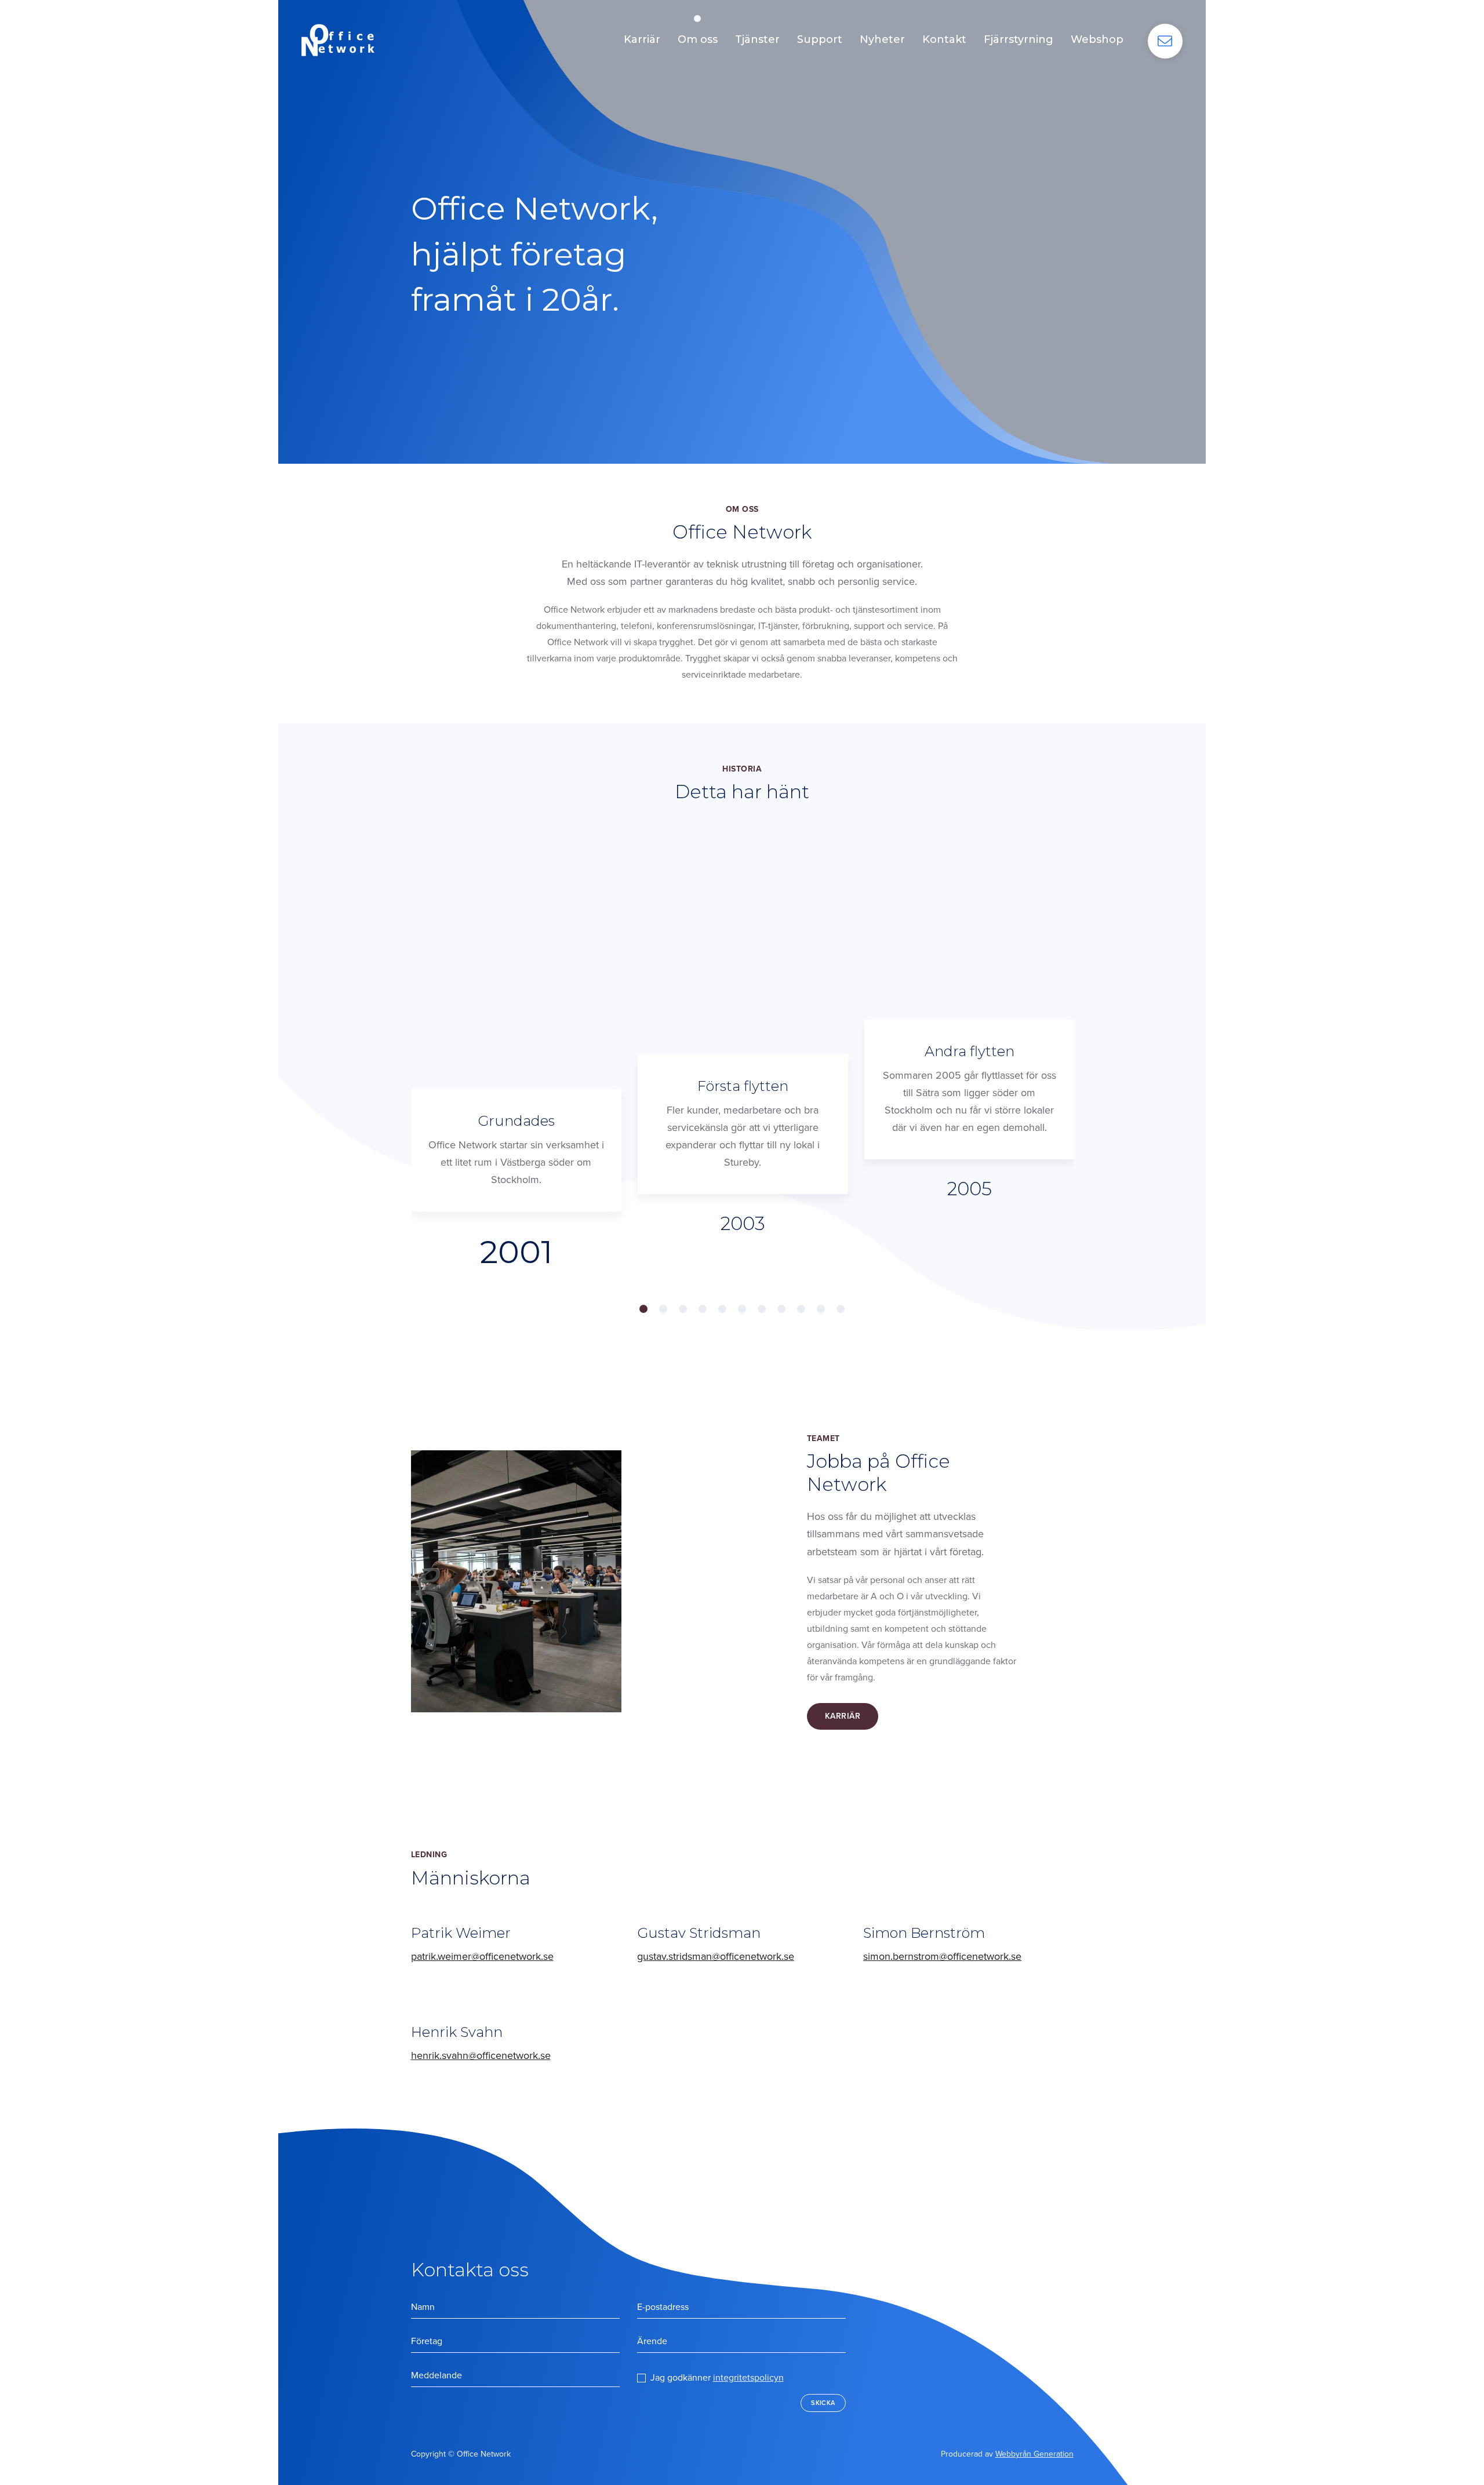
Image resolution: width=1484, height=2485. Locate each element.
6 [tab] (742, 1309)
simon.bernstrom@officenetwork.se (942, 1956)
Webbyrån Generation (1034, 2454)
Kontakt (944, 39)
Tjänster (757, 39)
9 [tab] (801, 1309)
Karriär (642, 39)
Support (820, 39)
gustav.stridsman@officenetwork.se (716, 1956)
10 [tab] (821, 1309)
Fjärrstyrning (1019, 39)
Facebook (734, 2457)
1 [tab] (643, 1309)
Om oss (698, 39)
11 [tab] (841, 1309)
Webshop (1097, 39)
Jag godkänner (717, 2378)
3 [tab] (683, 1309)
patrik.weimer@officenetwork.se (482, 1956)
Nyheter (882, 39)
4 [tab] (703, 1309)
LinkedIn (708, 2457)
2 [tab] (663, 1309)
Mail (1165, 41)
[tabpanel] (516, 1091)
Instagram (752, 2454)
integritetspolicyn (748, 2378)
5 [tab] (722, 1309)
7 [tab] (762, 1309)
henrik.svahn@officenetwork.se (481, 2055)
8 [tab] (781, 1309)
